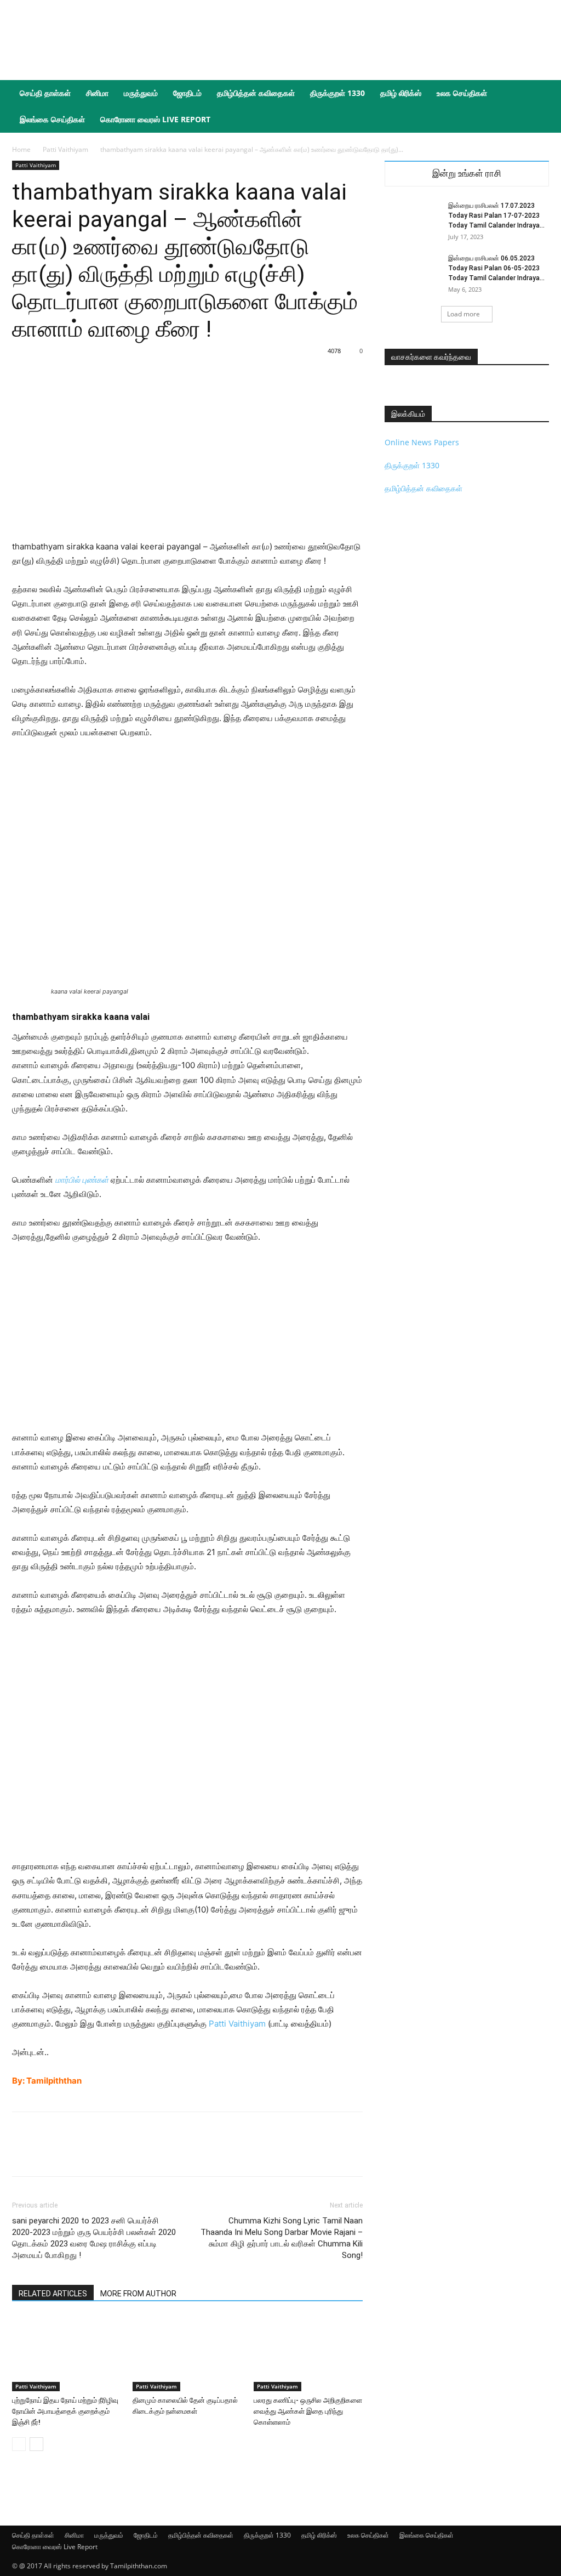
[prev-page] (19, 2444)
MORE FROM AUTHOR (138, 2294)
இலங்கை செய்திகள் (52, 119)
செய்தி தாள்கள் (45, 93)
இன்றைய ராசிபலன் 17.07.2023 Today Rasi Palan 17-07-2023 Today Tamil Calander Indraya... (496, 215)
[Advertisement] (350, 40)
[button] (536, 94)
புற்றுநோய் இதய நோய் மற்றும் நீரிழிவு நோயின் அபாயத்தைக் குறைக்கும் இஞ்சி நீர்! (65, 2411)
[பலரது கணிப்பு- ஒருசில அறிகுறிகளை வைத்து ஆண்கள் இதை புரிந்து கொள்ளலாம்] (308, 2354)
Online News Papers (422, 442)
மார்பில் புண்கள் (82, 1180)
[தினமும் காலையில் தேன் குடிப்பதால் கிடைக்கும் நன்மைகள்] (187, 2354)
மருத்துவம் (141, 93)
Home (21, 149)
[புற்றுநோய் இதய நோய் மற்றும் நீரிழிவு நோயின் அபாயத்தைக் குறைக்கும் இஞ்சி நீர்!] (67, 2354)
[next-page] (36, 2444)
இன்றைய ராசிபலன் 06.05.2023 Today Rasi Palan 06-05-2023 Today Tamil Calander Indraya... (496, 268)
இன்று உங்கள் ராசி (467, 174)
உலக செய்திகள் (462, 93)
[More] (262, 2154)
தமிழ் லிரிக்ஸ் (401, 93)
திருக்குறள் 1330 (337, 93)
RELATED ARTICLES (53, 2294)
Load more (463, 314)
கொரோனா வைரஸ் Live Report (155, 119)
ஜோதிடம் (187, 93)
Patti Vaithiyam (65, 149)
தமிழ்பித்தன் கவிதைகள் (256, 93)
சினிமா (97, 93)
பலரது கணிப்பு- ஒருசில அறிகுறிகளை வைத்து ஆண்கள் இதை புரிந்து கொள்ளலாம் (308, 2411)
